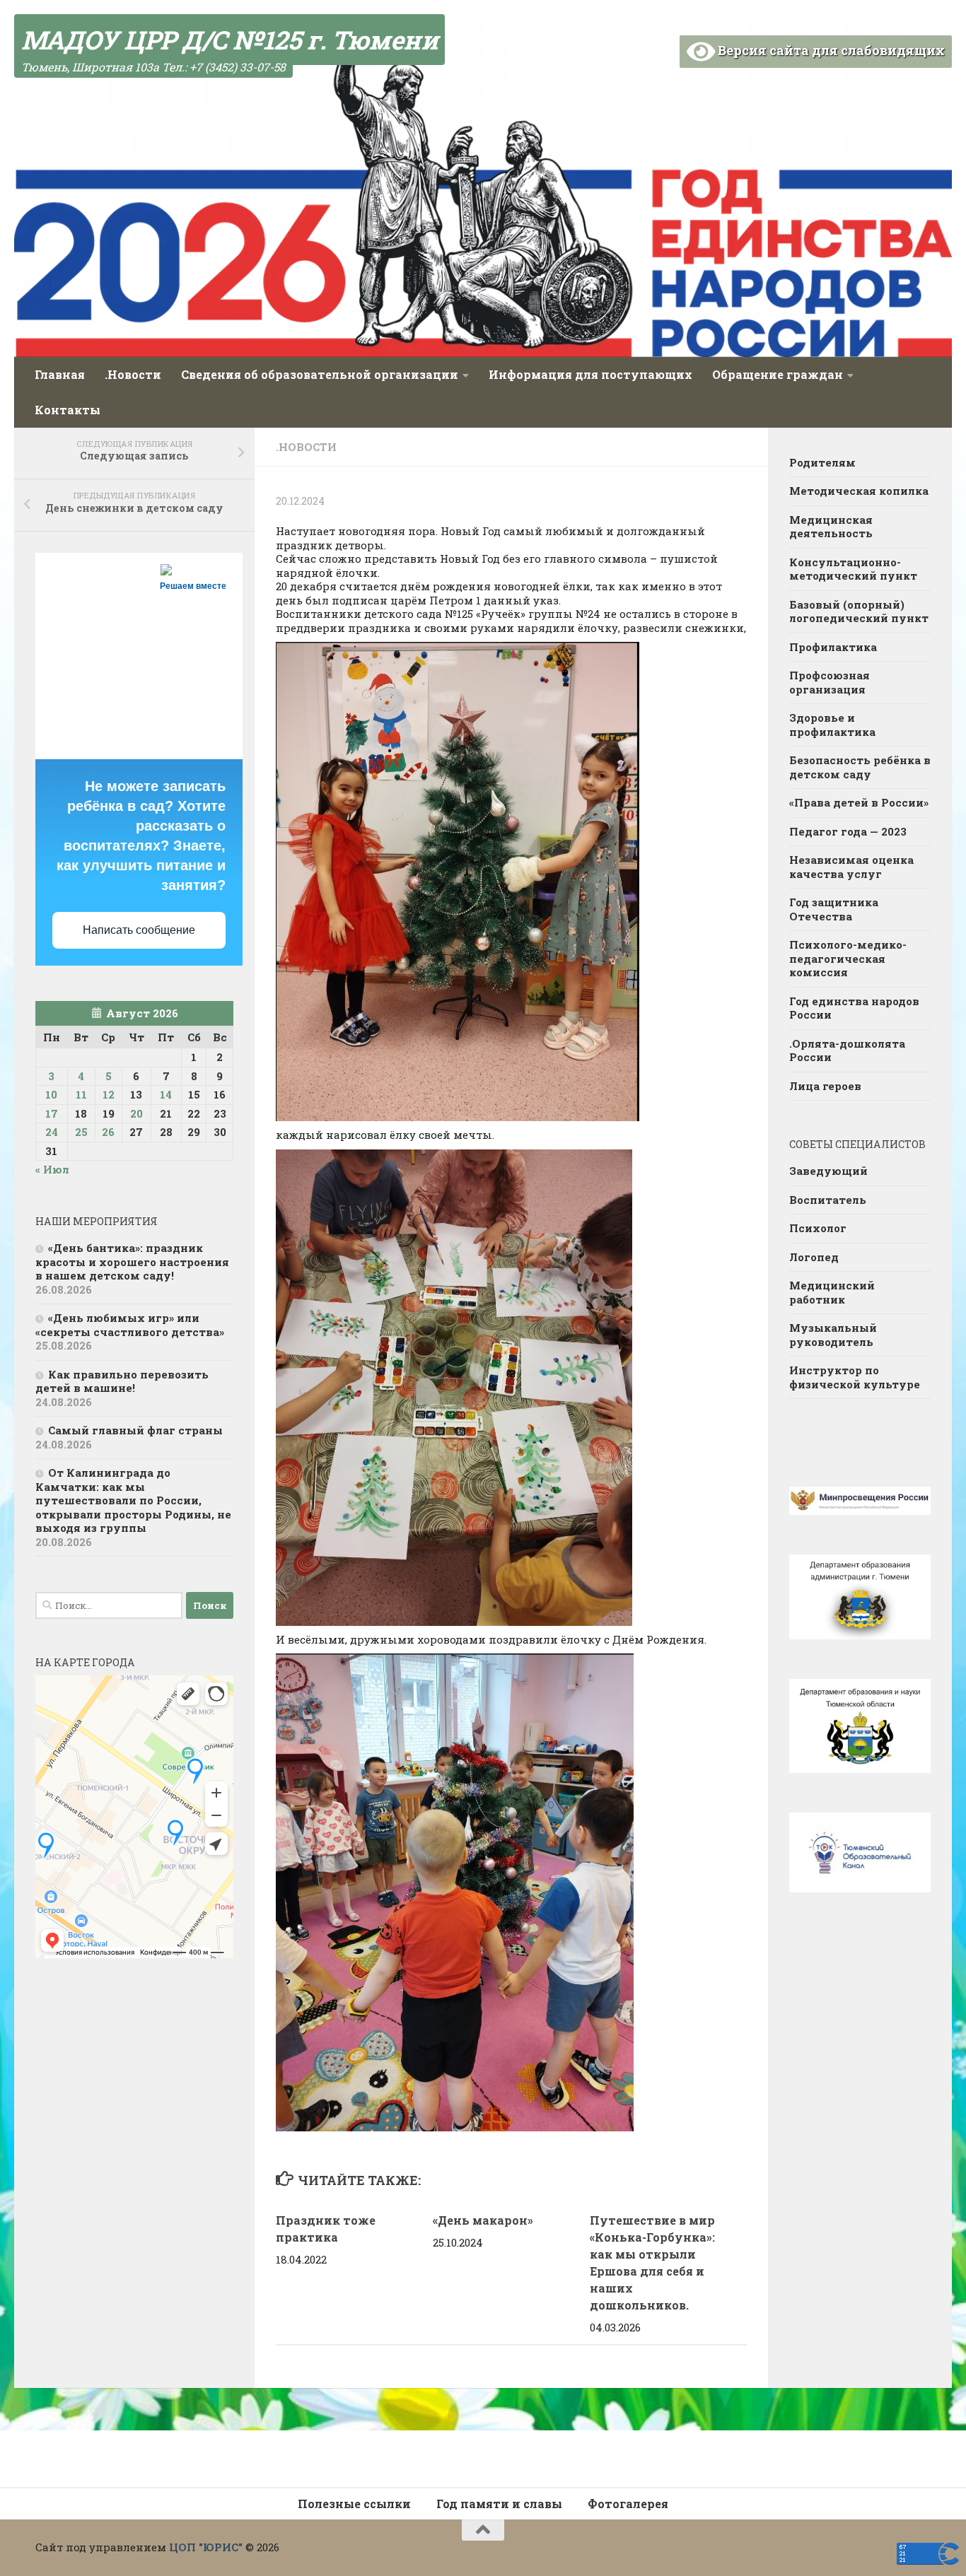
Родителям (822, 462)
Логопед (814, 1257)
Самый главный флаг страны (135, 1430)
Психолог (818, 1228)
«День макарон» (483, 2220)
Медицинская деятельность (831, 527)
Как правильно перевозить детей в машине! (122, 1381)
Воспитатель (828, 1200)
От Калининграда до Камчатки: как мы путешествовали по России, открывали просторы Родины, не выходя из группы (133, 1500)
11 (81, 1094)
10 (51, 1094)
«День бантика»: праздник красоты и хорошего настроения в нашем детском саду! (132, 1261)
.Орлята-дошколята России (847, 1050)
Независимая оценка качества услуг (851, 867)
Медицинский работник (832, 1292)
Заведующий (828, 1171)
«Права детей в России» (859, 802)
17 (52, 1113)
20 (136, 1113)
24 (52, 1132)
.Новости (133, 374)
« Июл (52, 1169)
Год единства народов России (854, 1008)
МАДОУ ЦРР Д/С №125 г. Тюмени (229, 40)
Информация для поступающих (590, 374)
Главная (60, 374)
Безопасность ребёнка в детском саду (860, 767)
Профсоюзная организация (830, 682)
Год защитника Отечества (834, 909)
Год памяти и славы (499, 2504)
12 (109, 1094)
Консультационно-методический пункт (853, 569)
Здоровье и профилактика (832, 725)
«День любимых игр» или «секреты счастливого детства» (130, 1325)
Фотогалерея (628, 2504)
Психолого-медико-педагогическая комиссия (848, 958)
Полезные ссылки (354, 2504)
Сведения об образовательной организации (320, 374)
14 (166, 1094)
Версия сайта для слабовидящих (830, 50)
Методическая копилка (859, 491)
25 (81, 1132)
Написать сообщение (139, 930)
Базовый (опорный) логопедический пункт (859, 611)
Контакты (68, 410)
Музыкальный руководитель (833, 1335)
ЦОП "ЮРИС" (206, 2547)
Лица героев (825, 1086)
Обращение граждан (778, 374)
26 (108, 1132)
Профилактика (833, 647)
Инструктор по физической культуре (855, 1377)
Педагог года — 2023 (848, 831)
